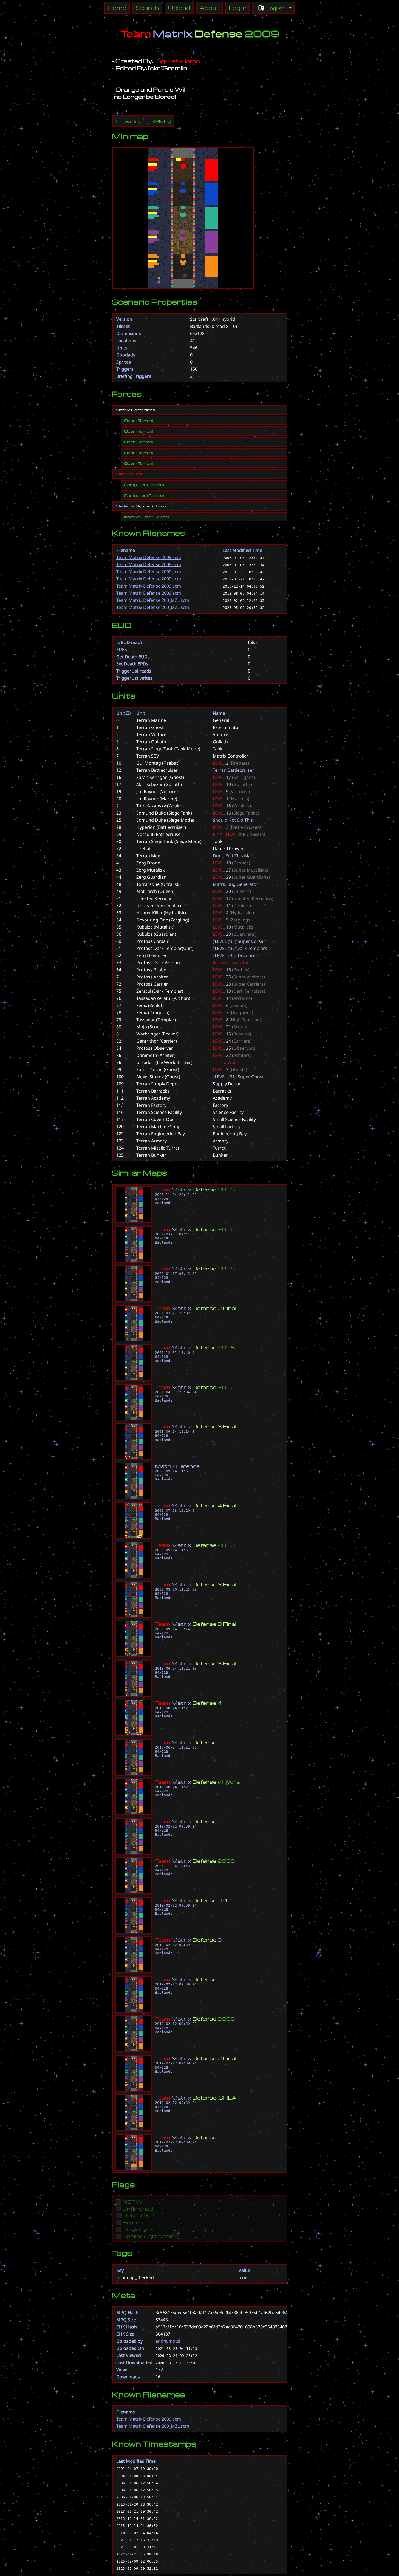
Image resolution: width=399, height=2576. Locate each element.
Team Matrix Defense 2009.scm (149, 557)
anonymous (168, 2341)
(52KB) (143, 121)
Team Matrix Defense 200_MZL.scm (153, 600)
